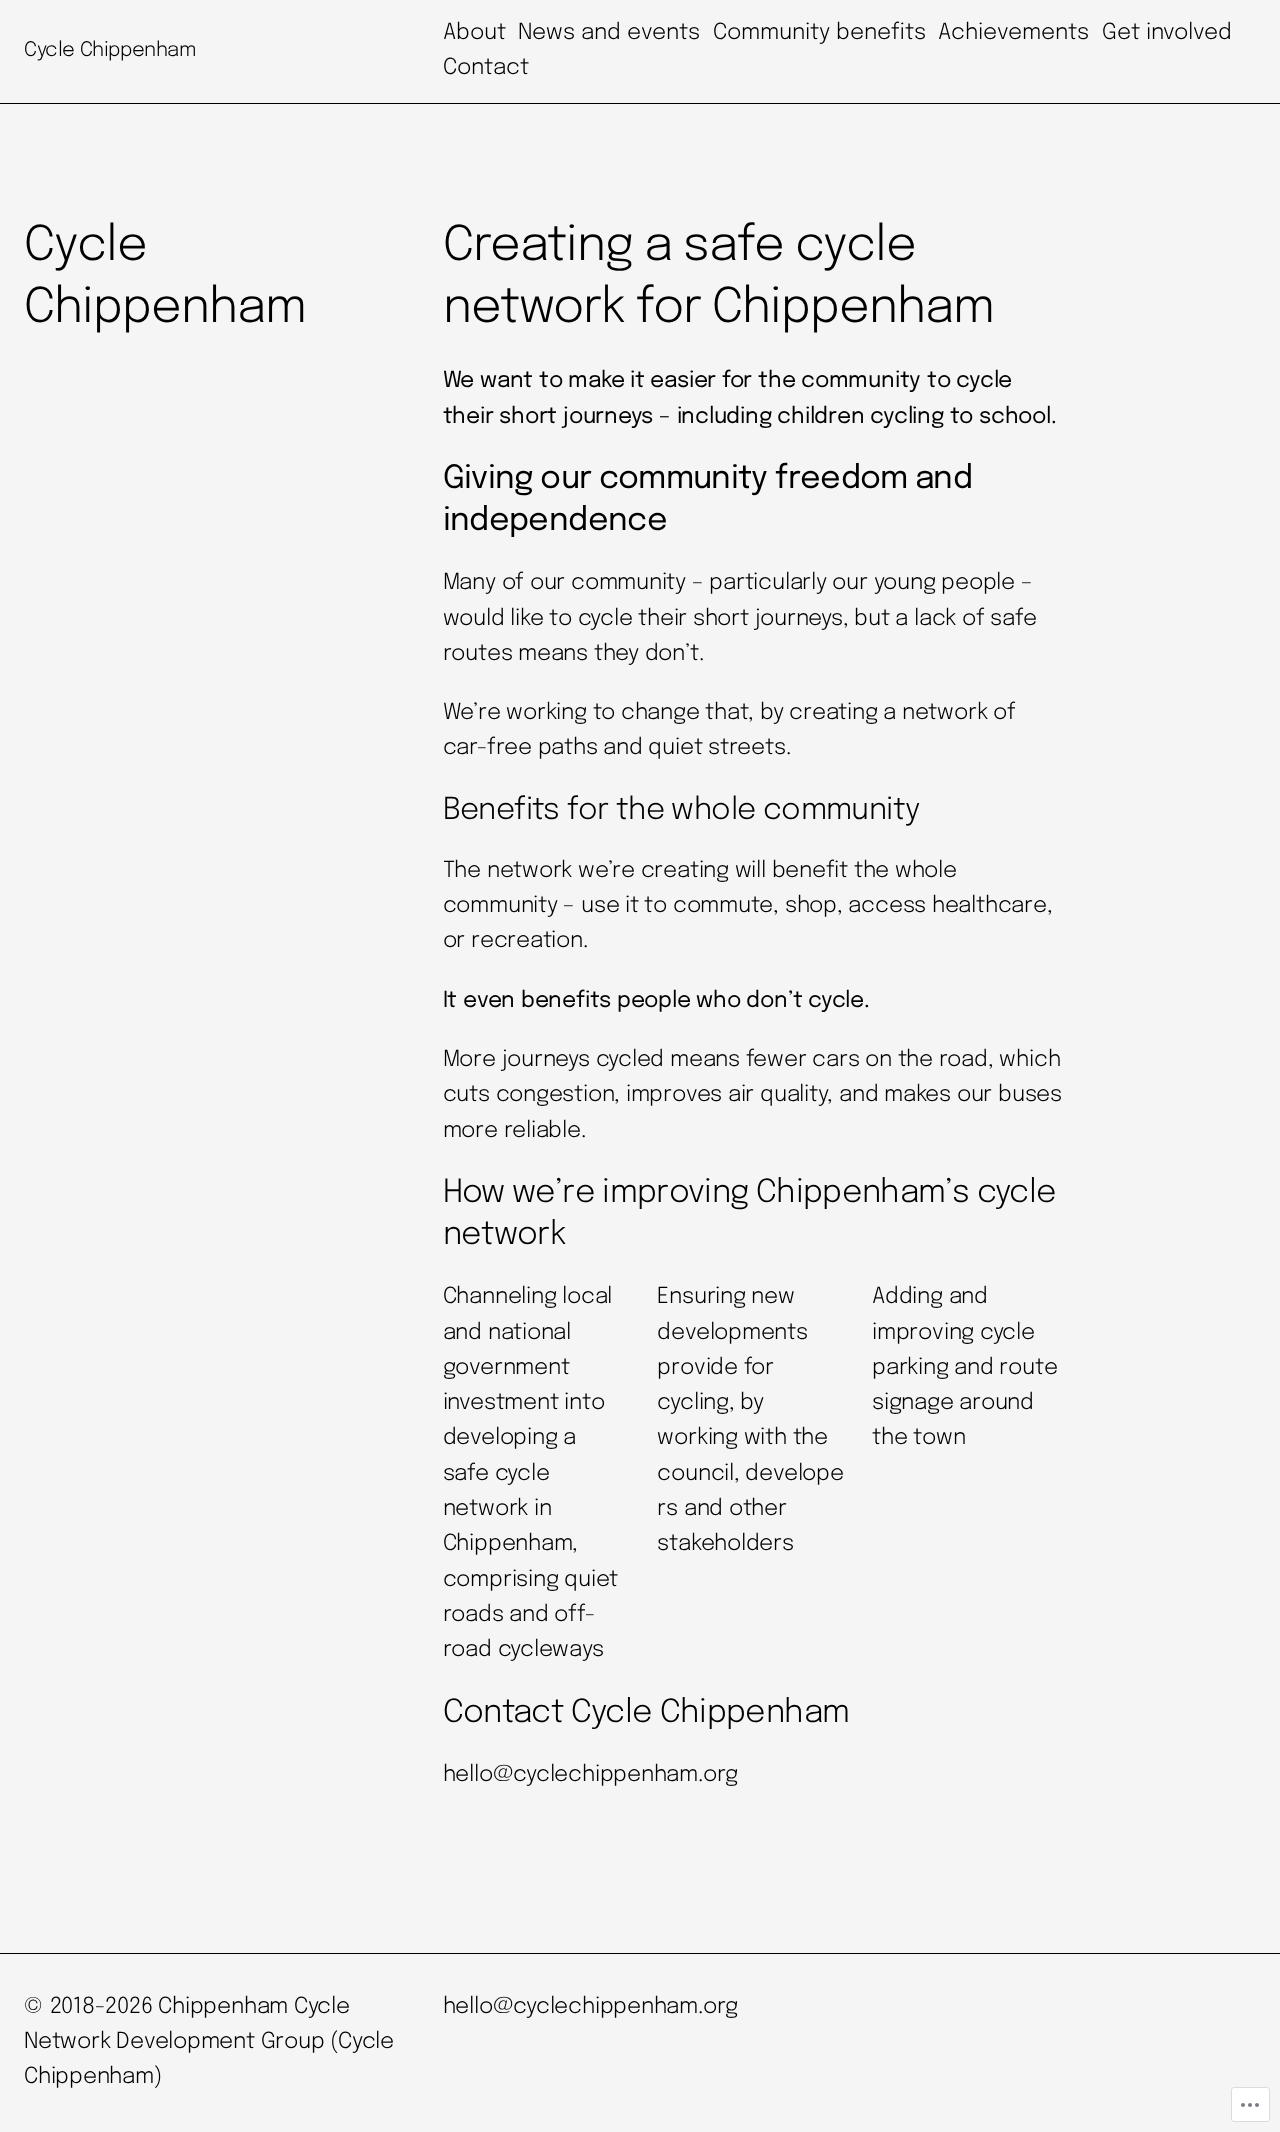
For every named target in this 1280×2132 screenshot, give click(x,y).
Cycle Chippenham (110, 50)
